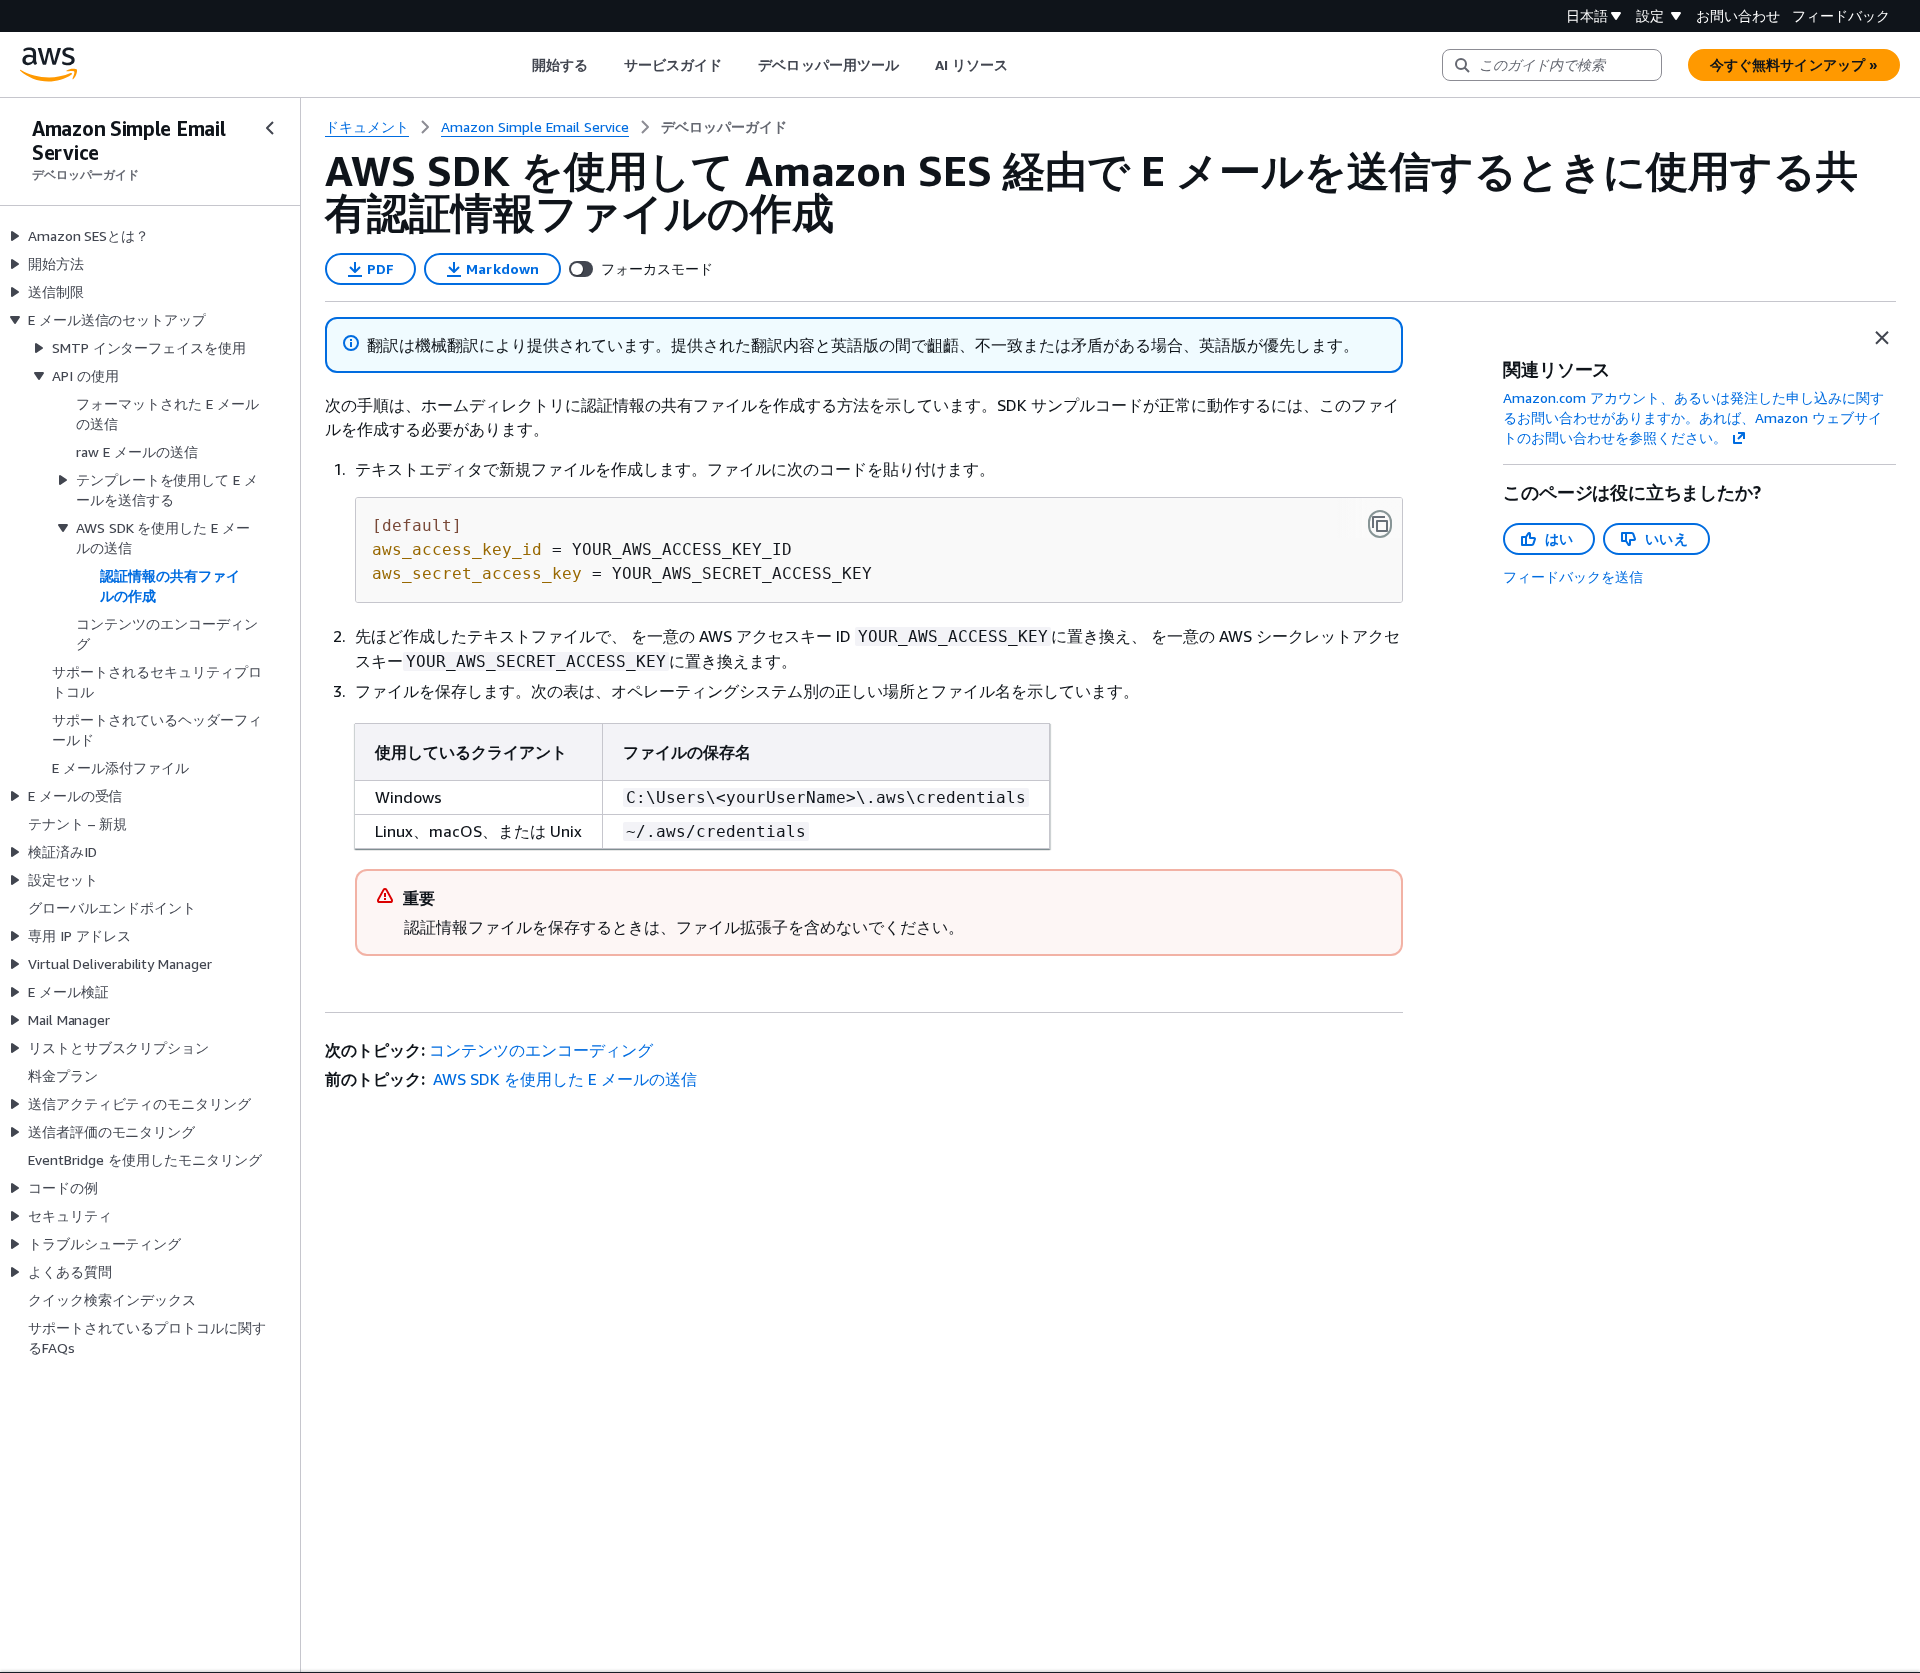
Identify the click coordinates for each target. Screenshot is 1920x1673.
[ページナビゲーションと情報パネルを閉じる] (1882, 338)
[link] (724, 127)
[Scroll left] (516, 65)
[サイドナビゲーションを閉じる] (270, 128)
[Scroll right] (1023, 65)
